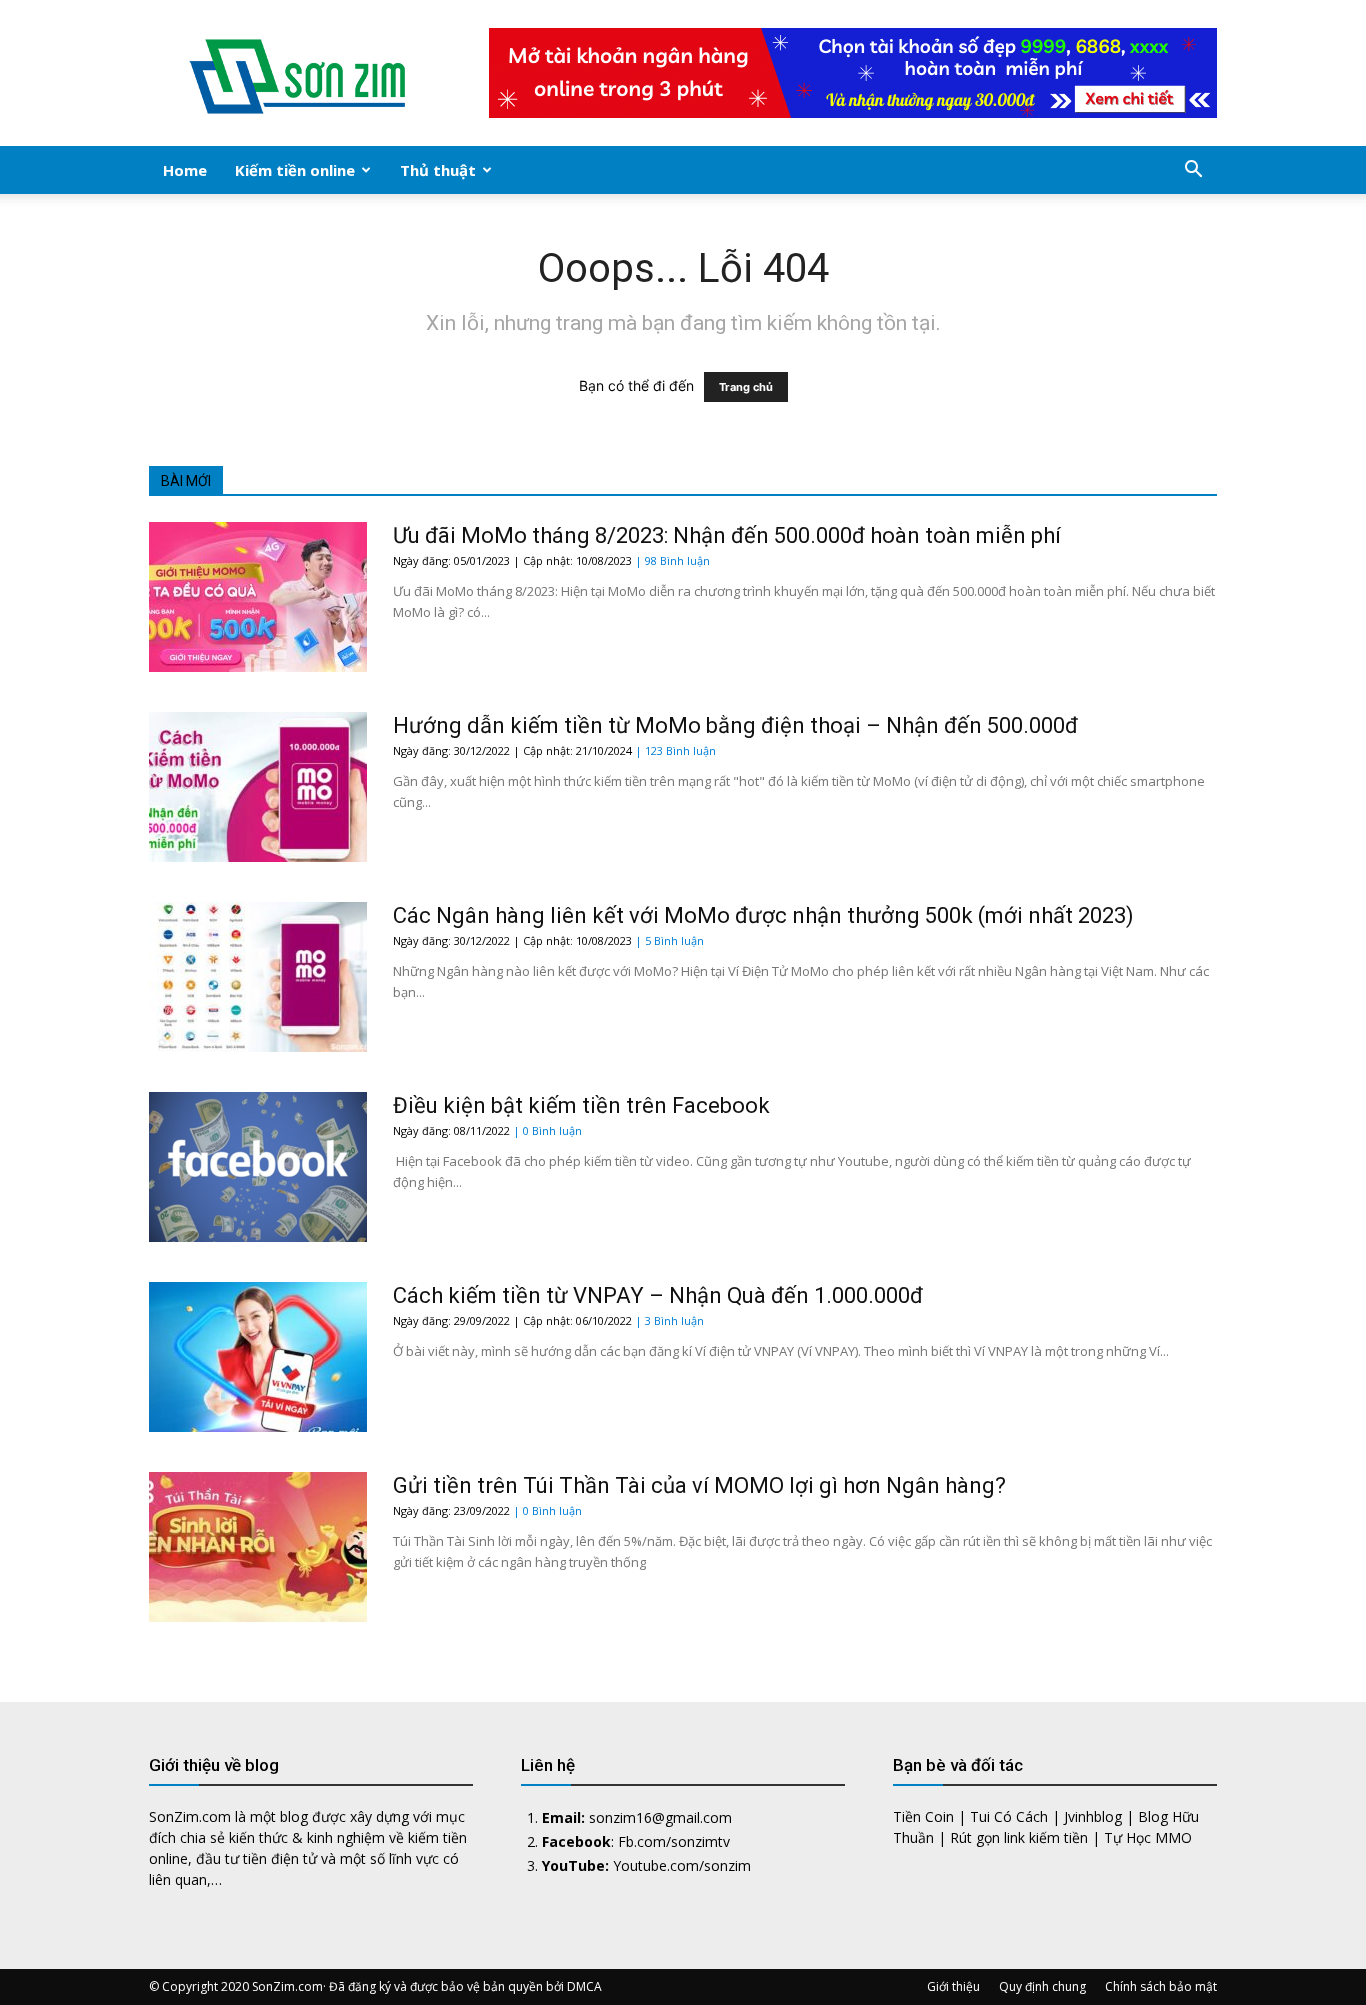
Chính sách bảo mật (1161, 1986)
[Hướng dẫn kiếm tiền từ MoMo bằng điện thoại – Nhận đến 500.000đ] (258, 787)
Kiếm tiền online (295, 170)
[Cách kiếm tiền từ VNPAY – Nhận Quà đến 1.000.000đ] (258, 1357)
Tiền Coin (923, 1816)
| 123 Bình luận (675, 750)
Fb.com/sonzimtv (674, 1841)
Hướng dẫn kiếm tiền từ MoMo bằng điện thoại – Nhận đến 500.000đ (735, 725)
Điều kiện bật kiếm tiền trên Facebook (581, 1105)
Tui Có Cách (1009, 1816)
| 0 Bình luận (547, 1130)
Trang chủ (746, 387)
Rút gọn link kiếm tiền (1019, 1837)
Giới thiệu (953, 1986)
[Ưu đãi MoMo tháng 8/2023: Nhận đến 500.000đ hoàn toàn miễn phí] (258, 597)
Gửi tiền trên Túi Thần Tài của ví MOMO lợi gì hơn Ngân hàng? (699, 1485)
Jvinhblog (1093, 1816)
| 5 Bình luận (669, 940)
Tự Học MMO (1148, 1837)
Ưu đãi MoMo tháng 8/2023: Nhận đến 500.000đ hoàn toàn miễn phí (727, 535)
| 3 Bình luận (669, 1320)
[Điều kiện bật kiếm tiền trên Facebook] (258, 1167)
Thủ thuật (438, 170)
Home (185, 170)
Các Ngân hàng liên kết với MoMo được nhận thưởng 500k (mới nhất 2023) (763, 915)
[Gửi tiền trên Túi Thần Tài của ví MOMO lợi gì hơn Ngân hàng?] (258, 1547)
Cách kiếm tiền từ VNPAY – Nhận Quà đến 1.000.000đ (658, 1295)
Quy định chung (1042, 1986)
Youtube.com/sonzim (682, 1865)
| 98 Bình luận (672, 560)
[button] (1193, 171)
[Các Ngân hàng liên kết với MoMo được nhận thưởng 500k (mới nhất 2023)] (258, 977)
